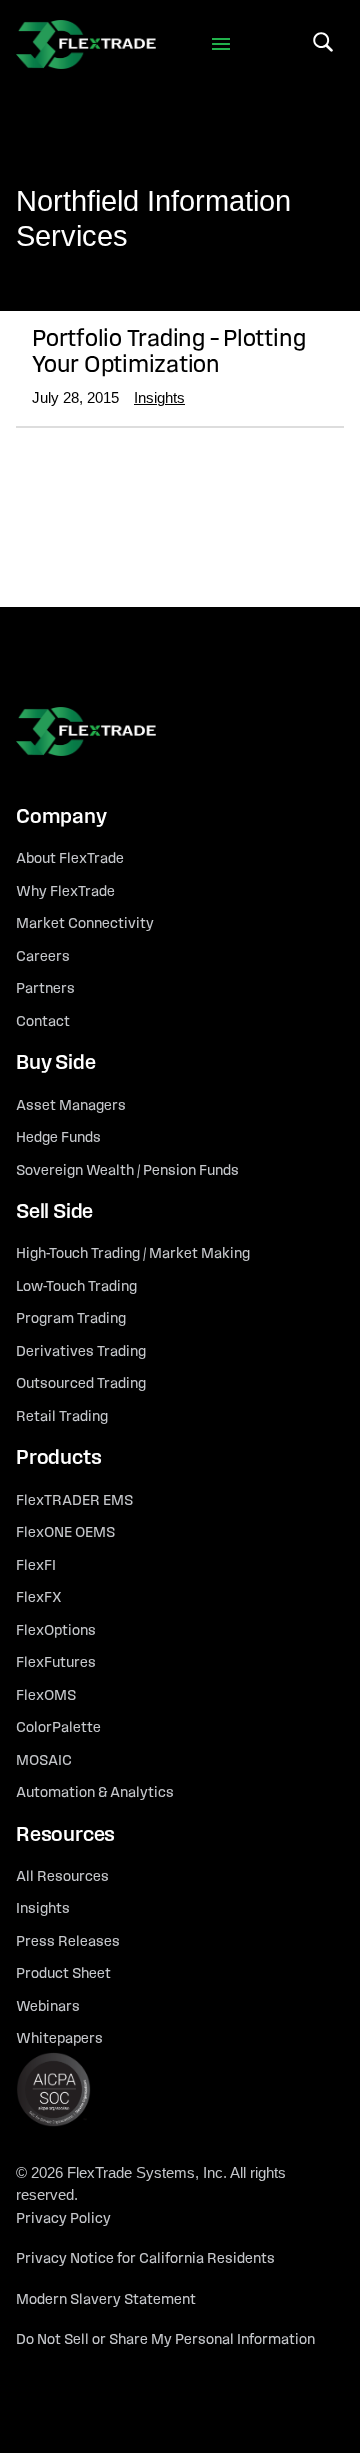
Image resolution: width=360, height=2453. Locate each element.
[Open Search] (323, 42)
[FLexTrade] (86, 44)
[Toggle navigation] (221, 44)
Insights (159, 397)
